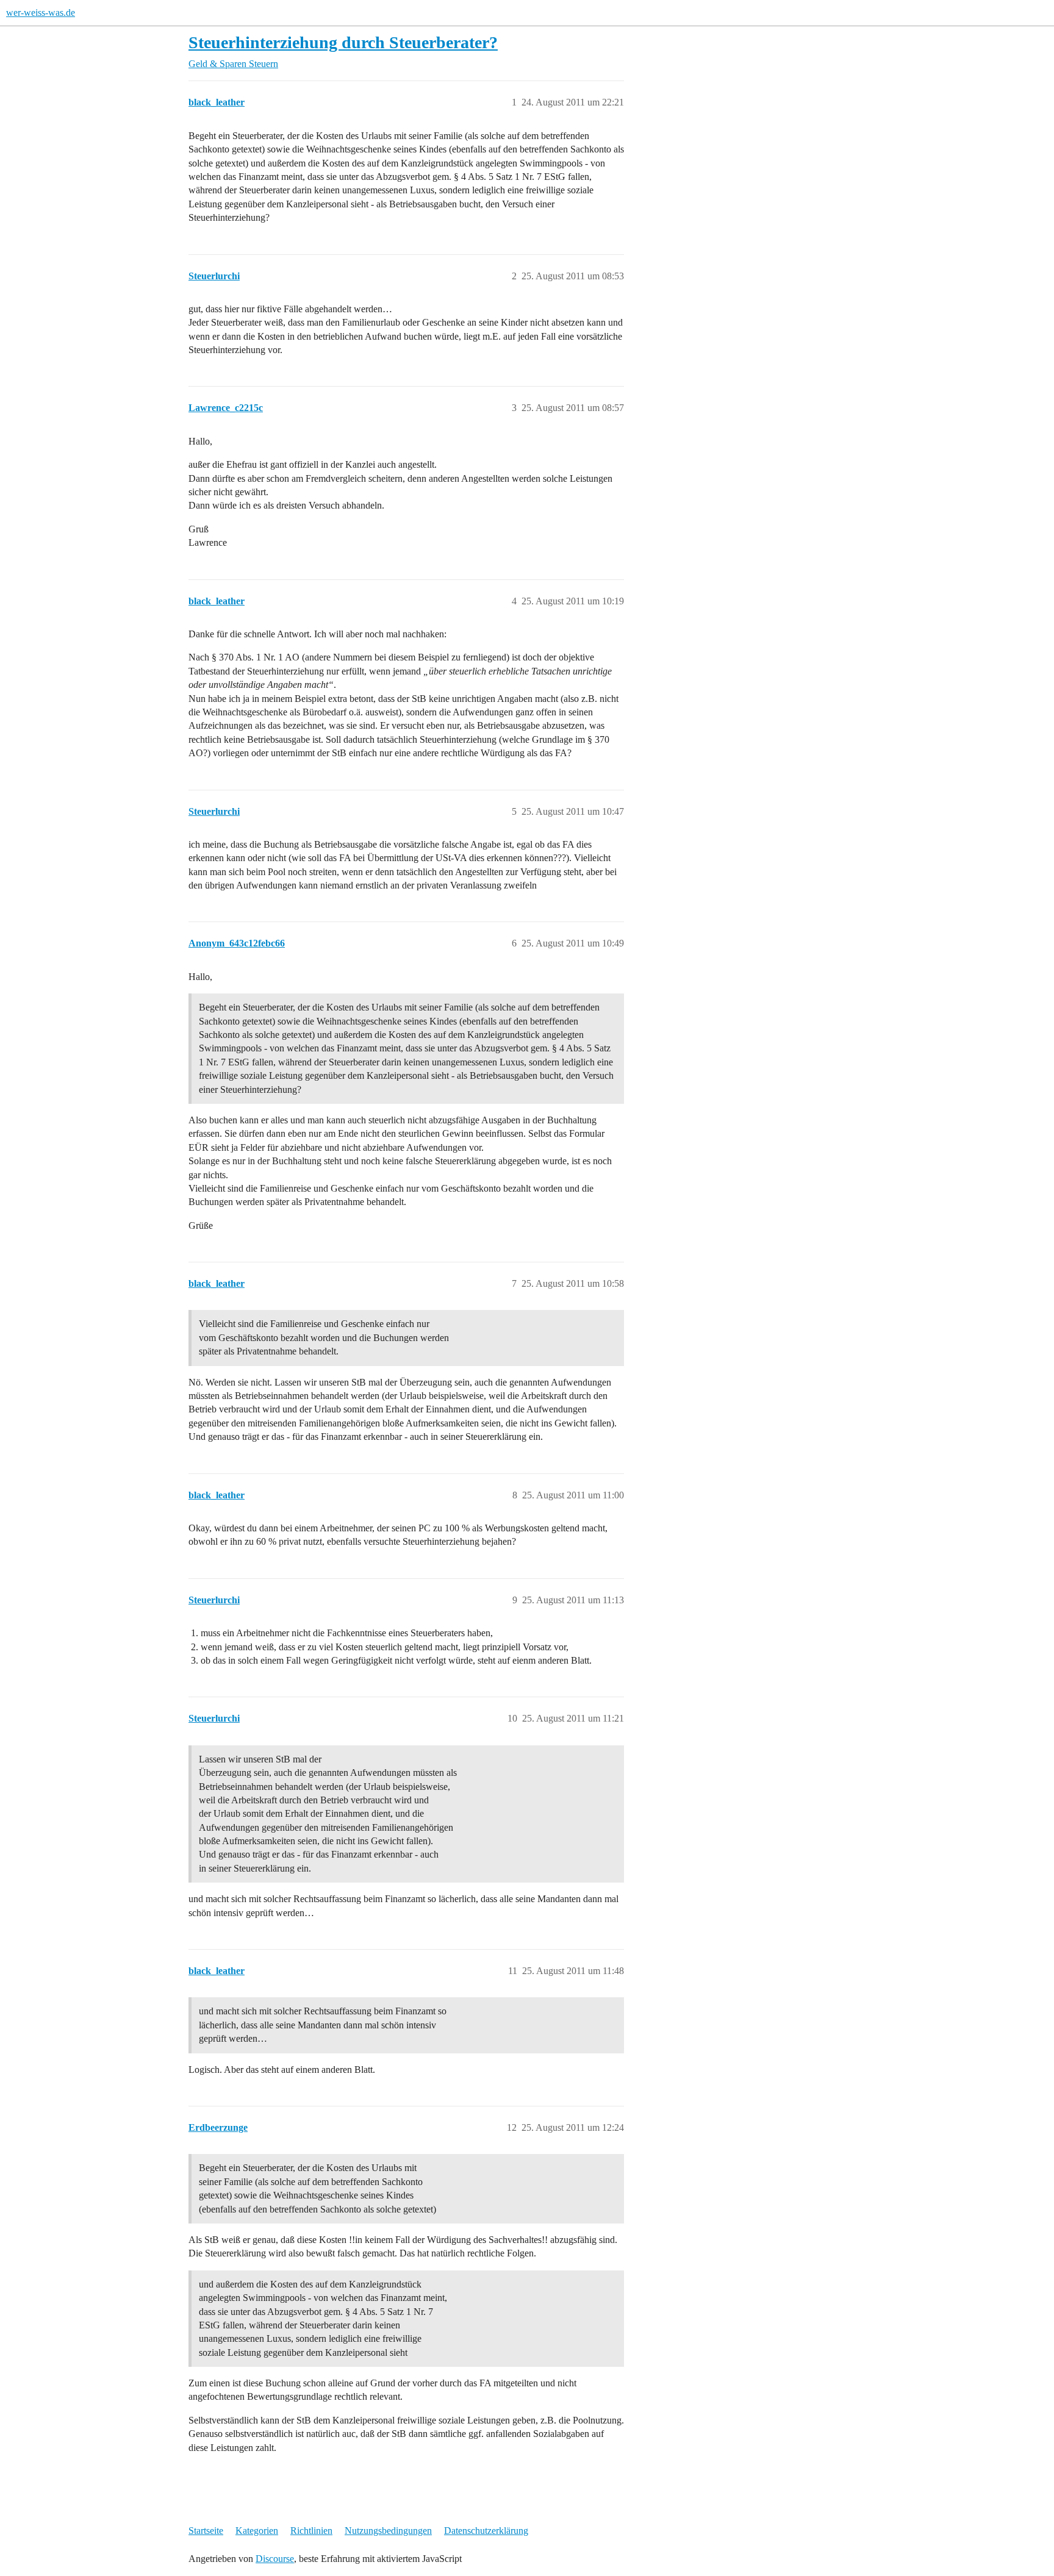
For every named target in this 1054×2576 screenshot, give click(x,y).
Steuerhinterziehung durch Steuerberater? (343, 42)
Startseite (206, 2531)
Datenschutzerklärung (486, 2531)
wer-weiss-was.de (41, 13)
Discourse (275, 2559)
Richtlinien (311, 2531)
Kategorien (257, 2531)
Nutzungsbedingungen (388, 2531)
